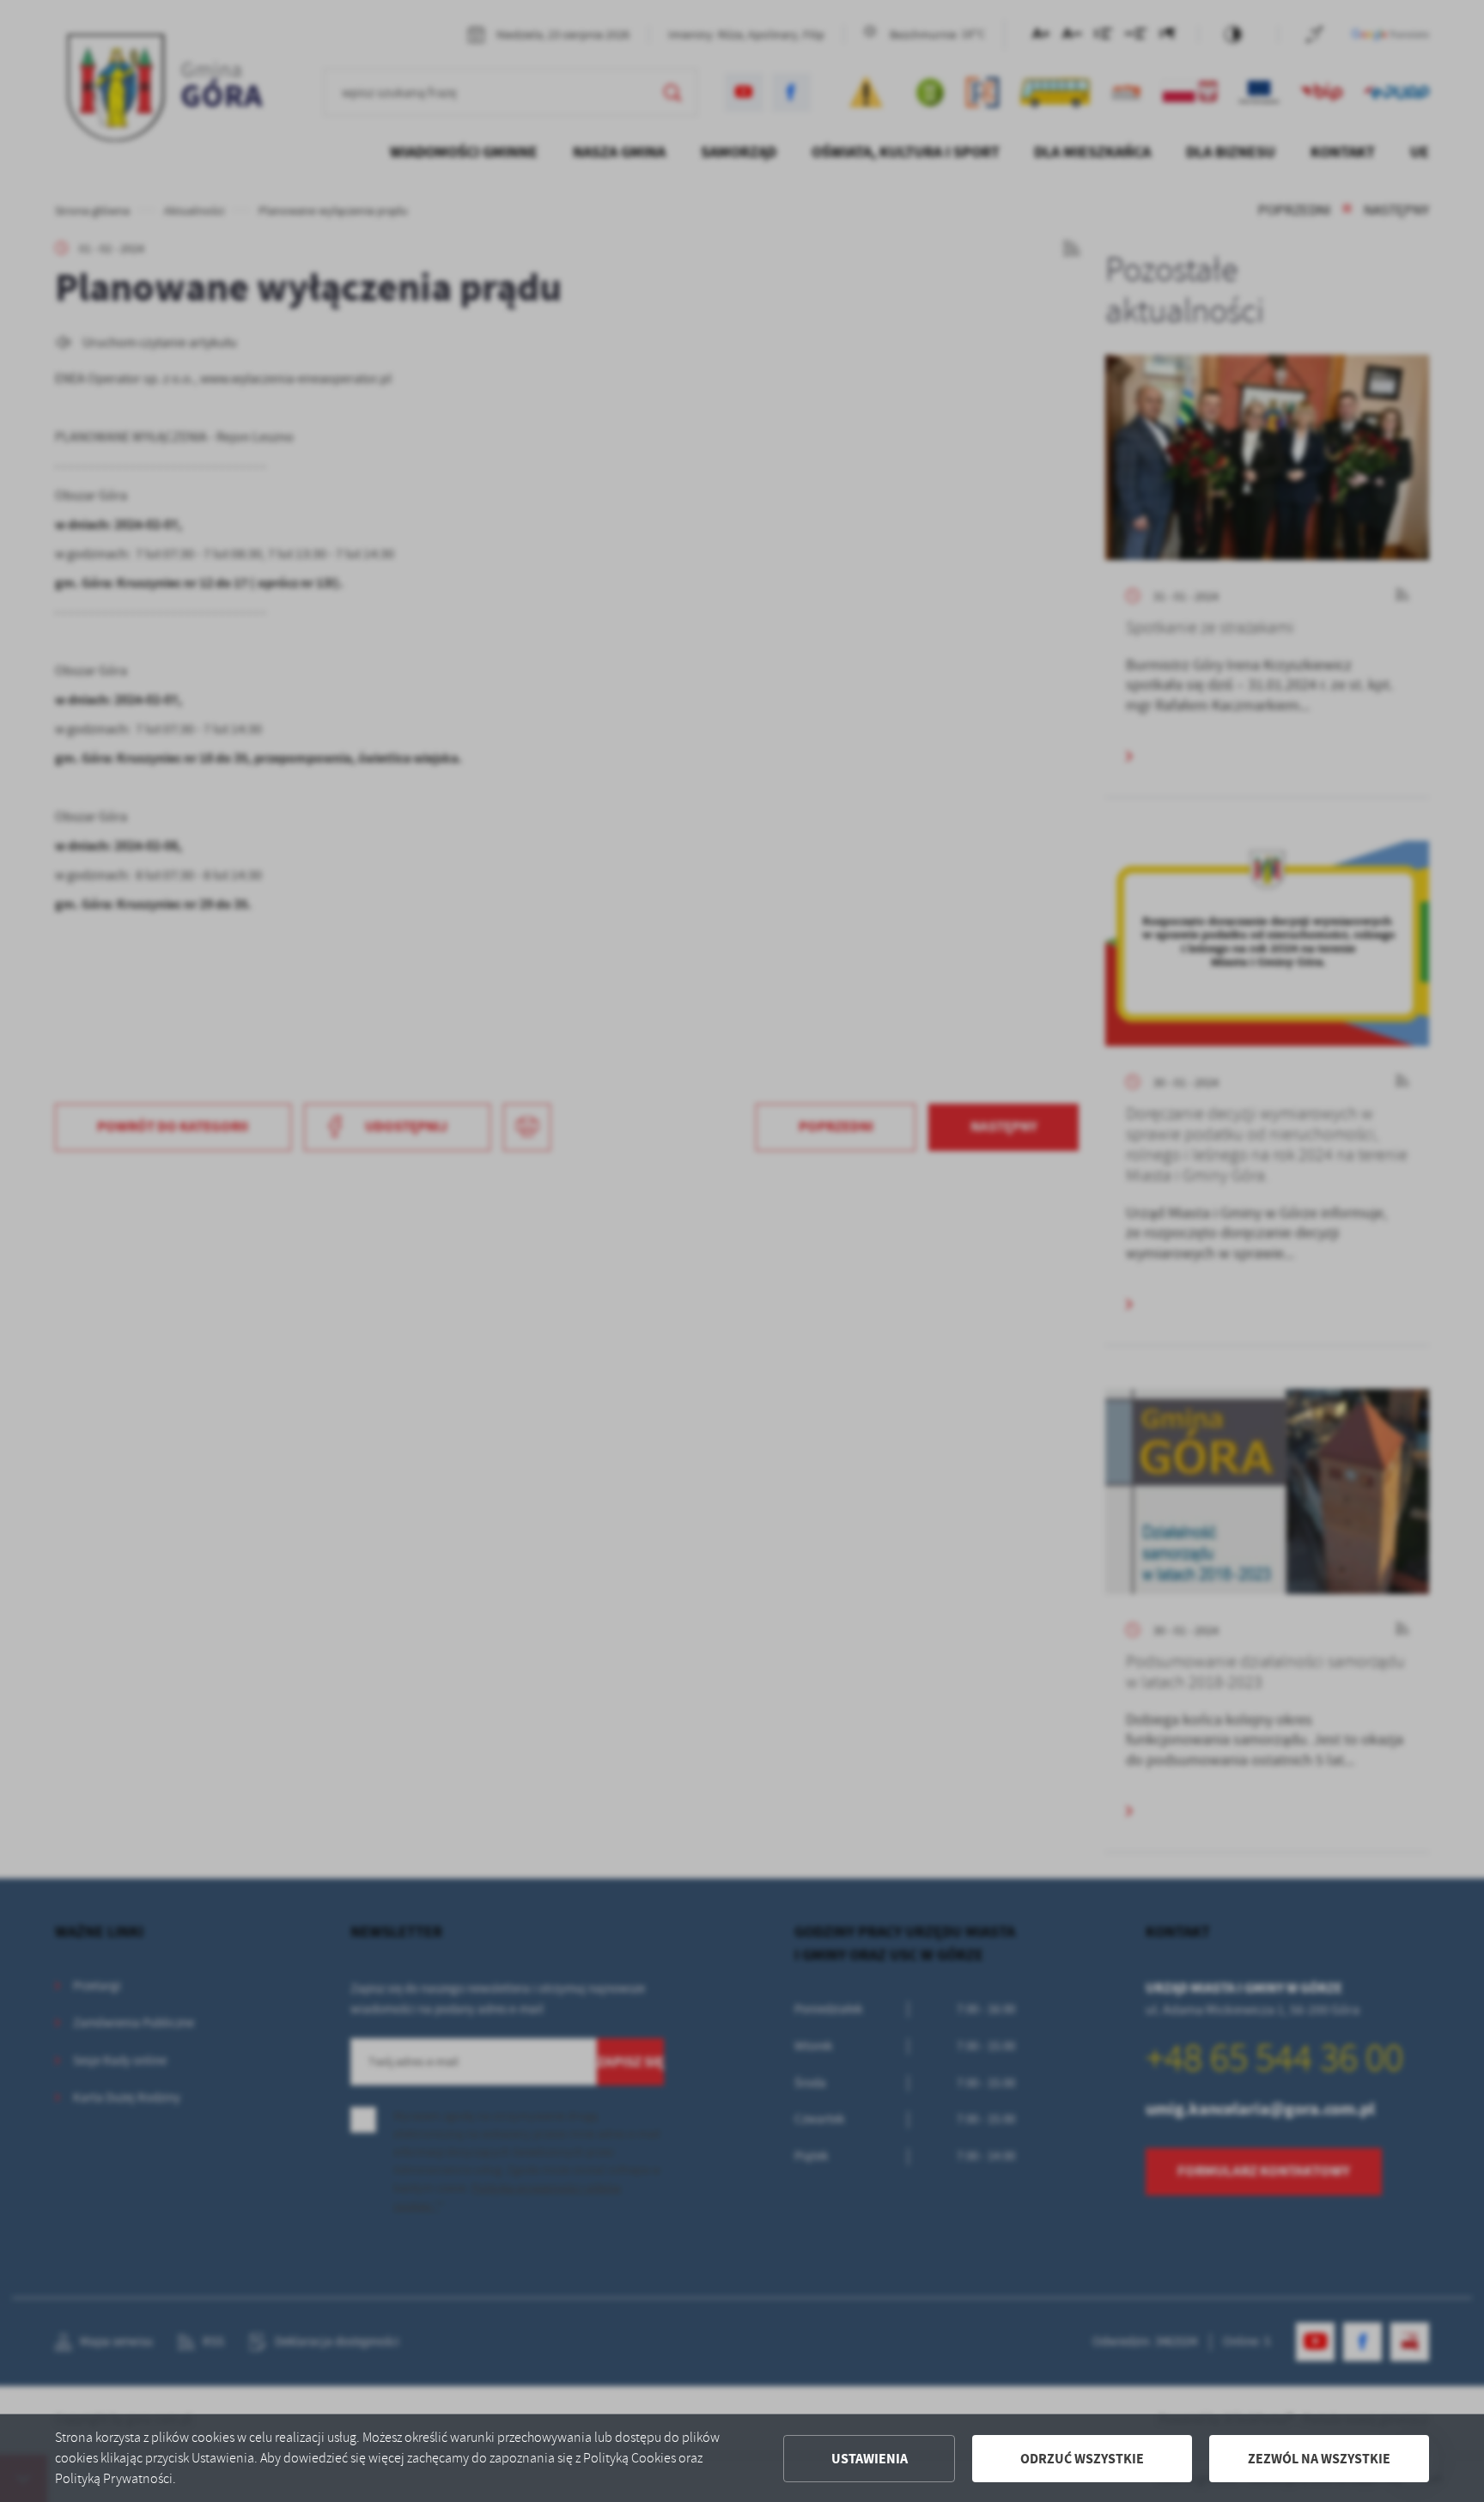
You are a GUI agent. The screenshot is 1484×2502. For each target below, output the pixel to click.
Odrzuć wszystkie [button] (1082, 2459)
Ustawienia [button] (870, 2459)
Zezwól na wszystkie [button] (1319, 2459)
